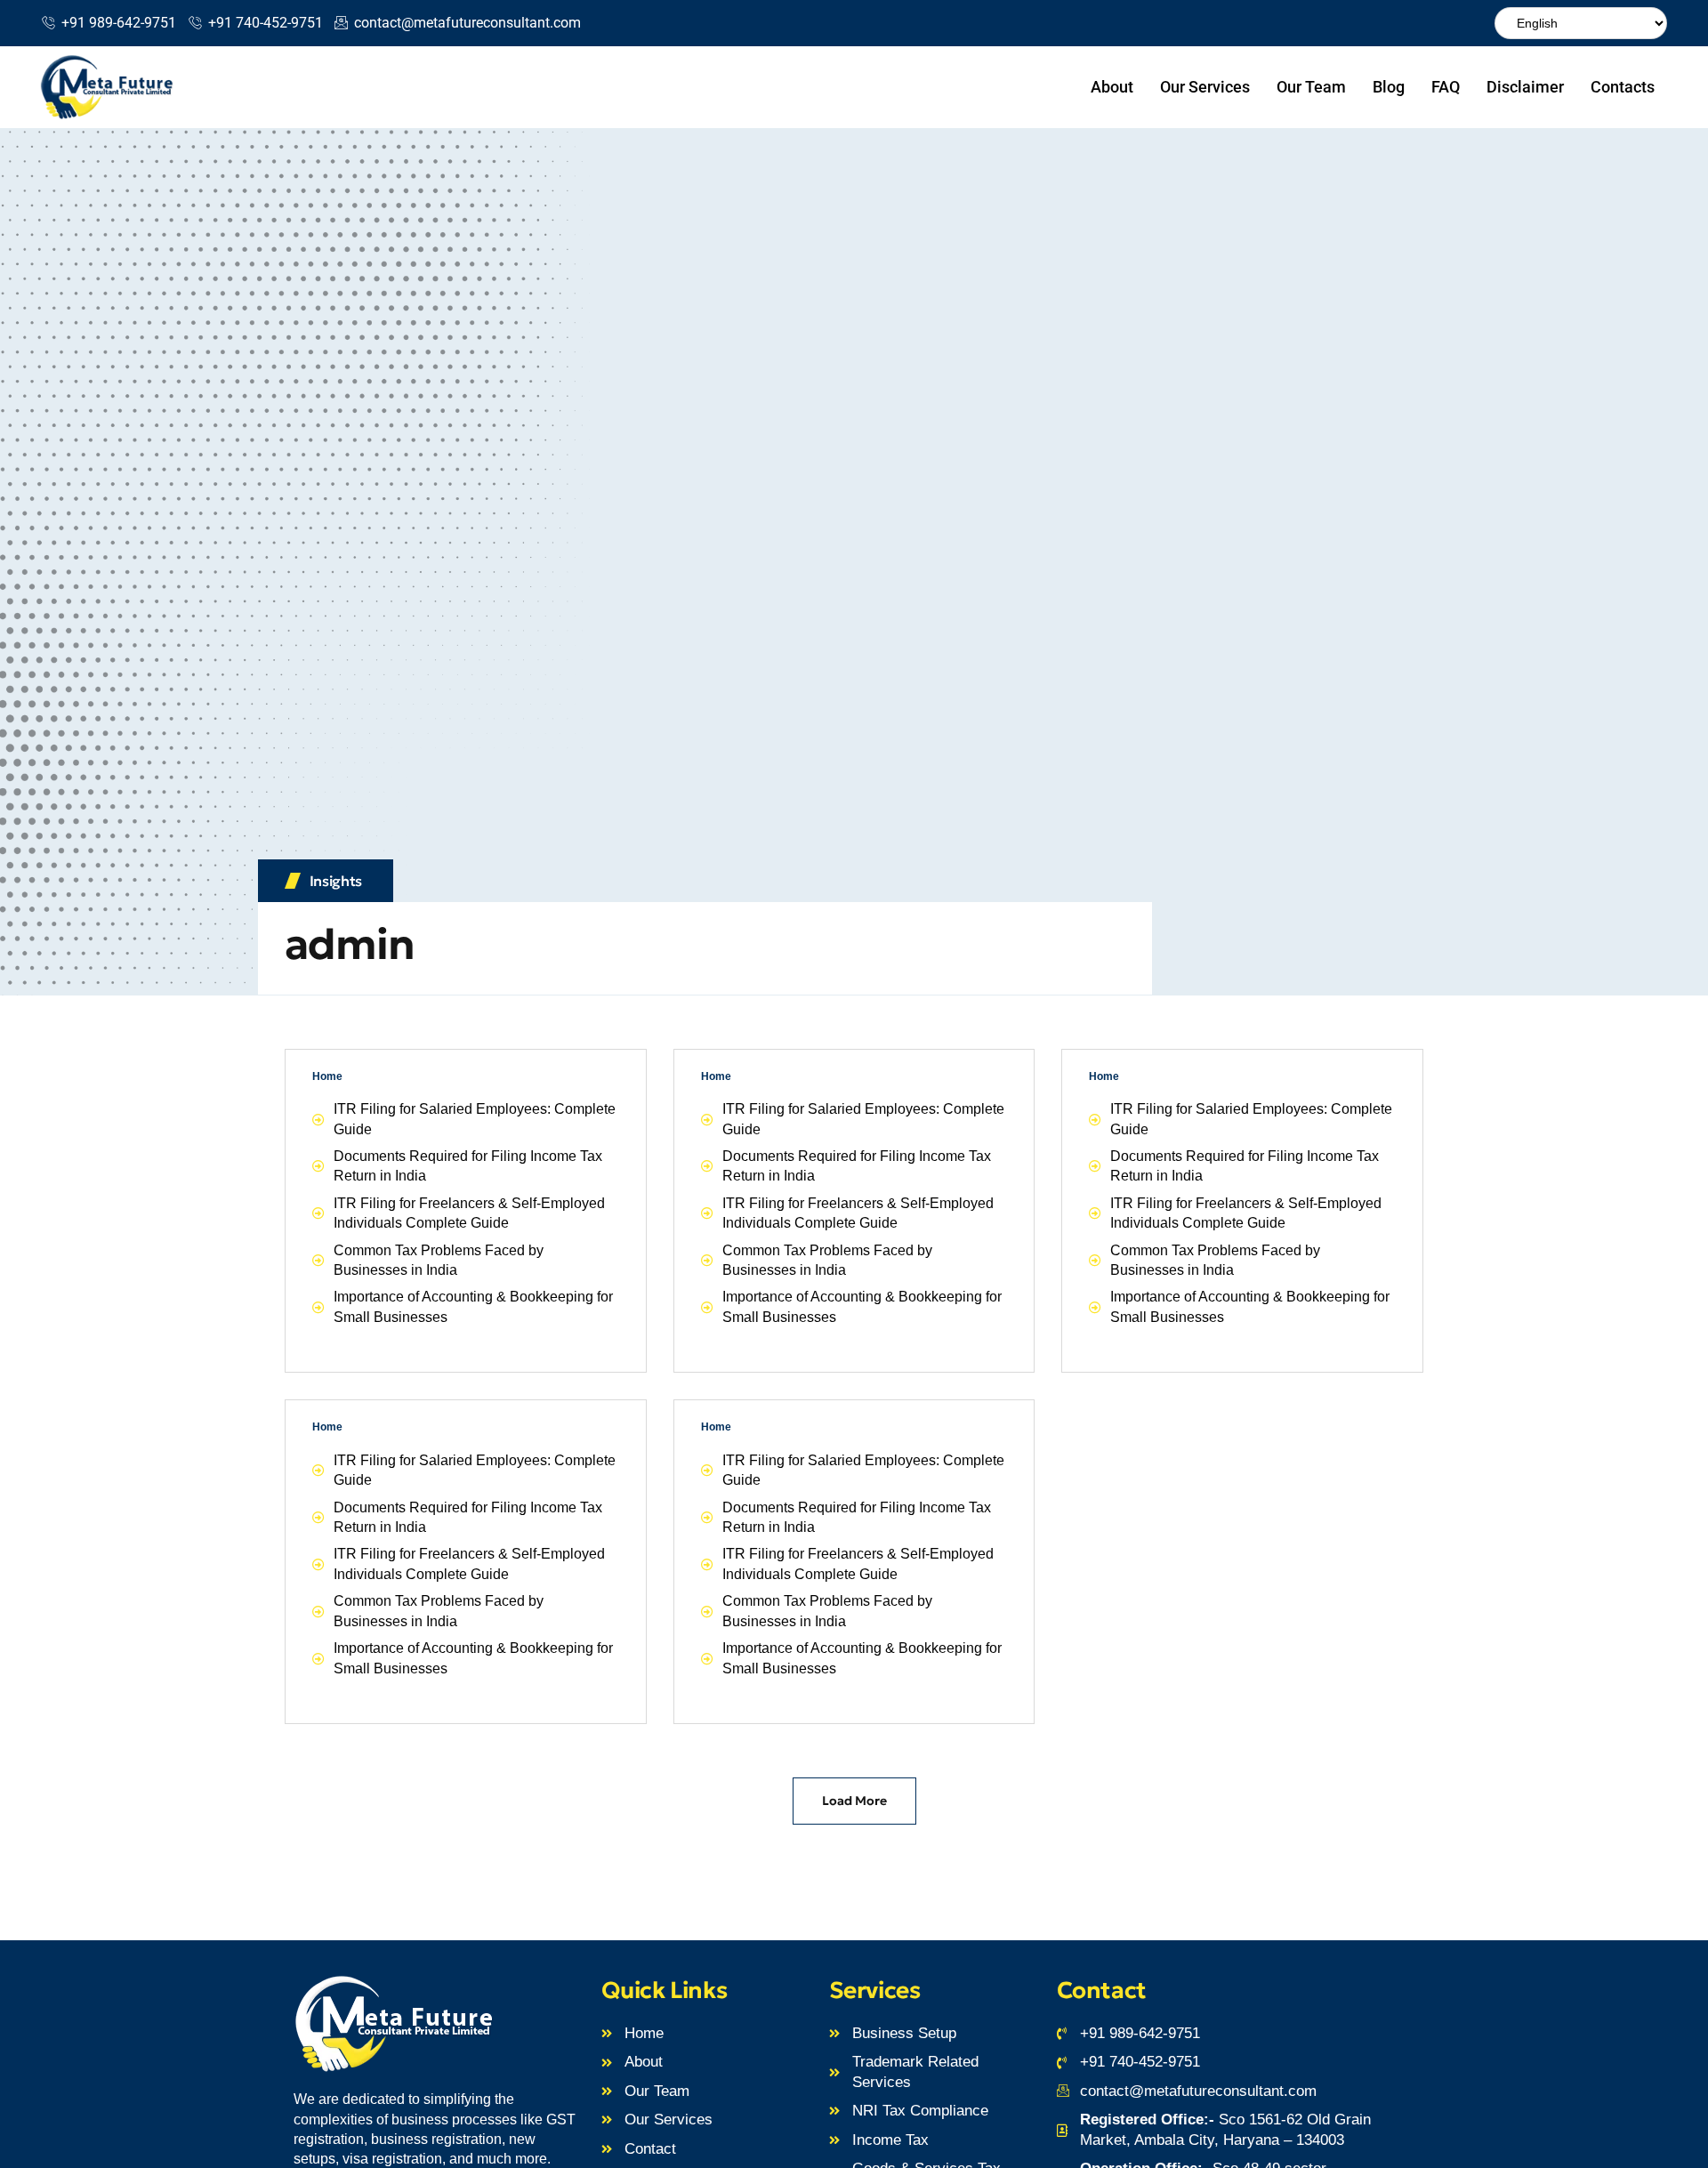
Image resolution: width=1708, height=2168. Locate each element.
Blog (1389, 87)
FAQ (1446, 87)
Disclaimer (1525, 87)
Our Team (1311, 87)
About (1112, 87)
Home (327, 1076)
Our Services (1205, 87)
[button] (854, 1801)
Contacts (1623, 87)
